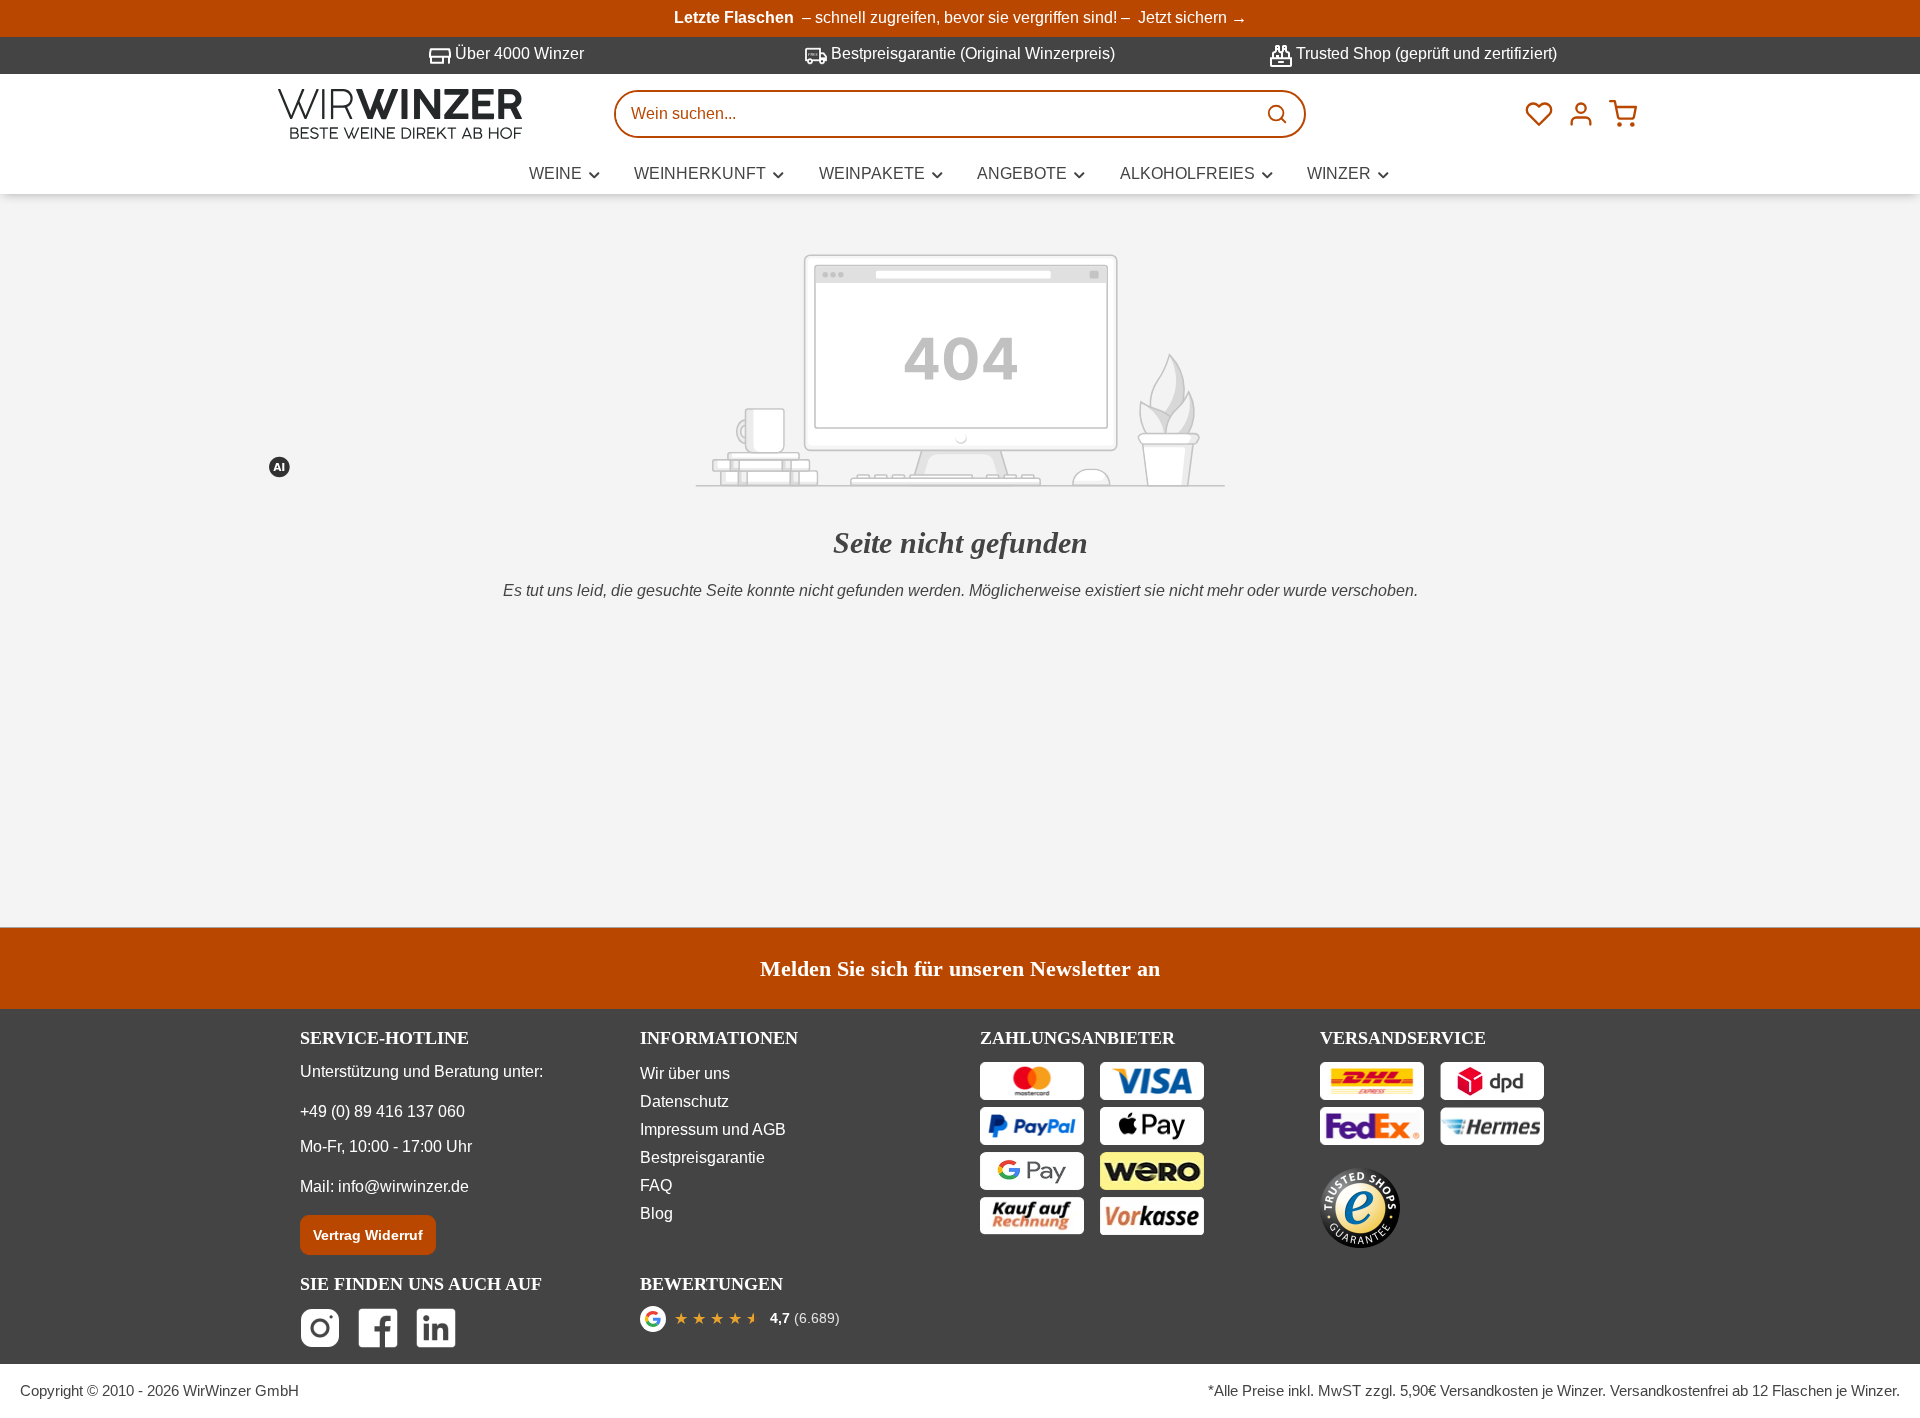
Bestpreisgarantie (702, 1157)
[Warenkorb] (1623, 114)
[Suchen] (1279, 114)
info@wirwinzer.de (403, 1186)
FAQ (656, 1185)
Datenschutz (684, 1101)
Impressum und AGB (713, 1129)
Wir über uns (685, 1073)
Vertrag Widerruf (368, 1235)
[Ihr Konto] (1581, 114)
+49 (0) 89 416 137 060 (382, 1111)
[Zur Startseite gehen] (400, 114)
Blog (656, 1213)
